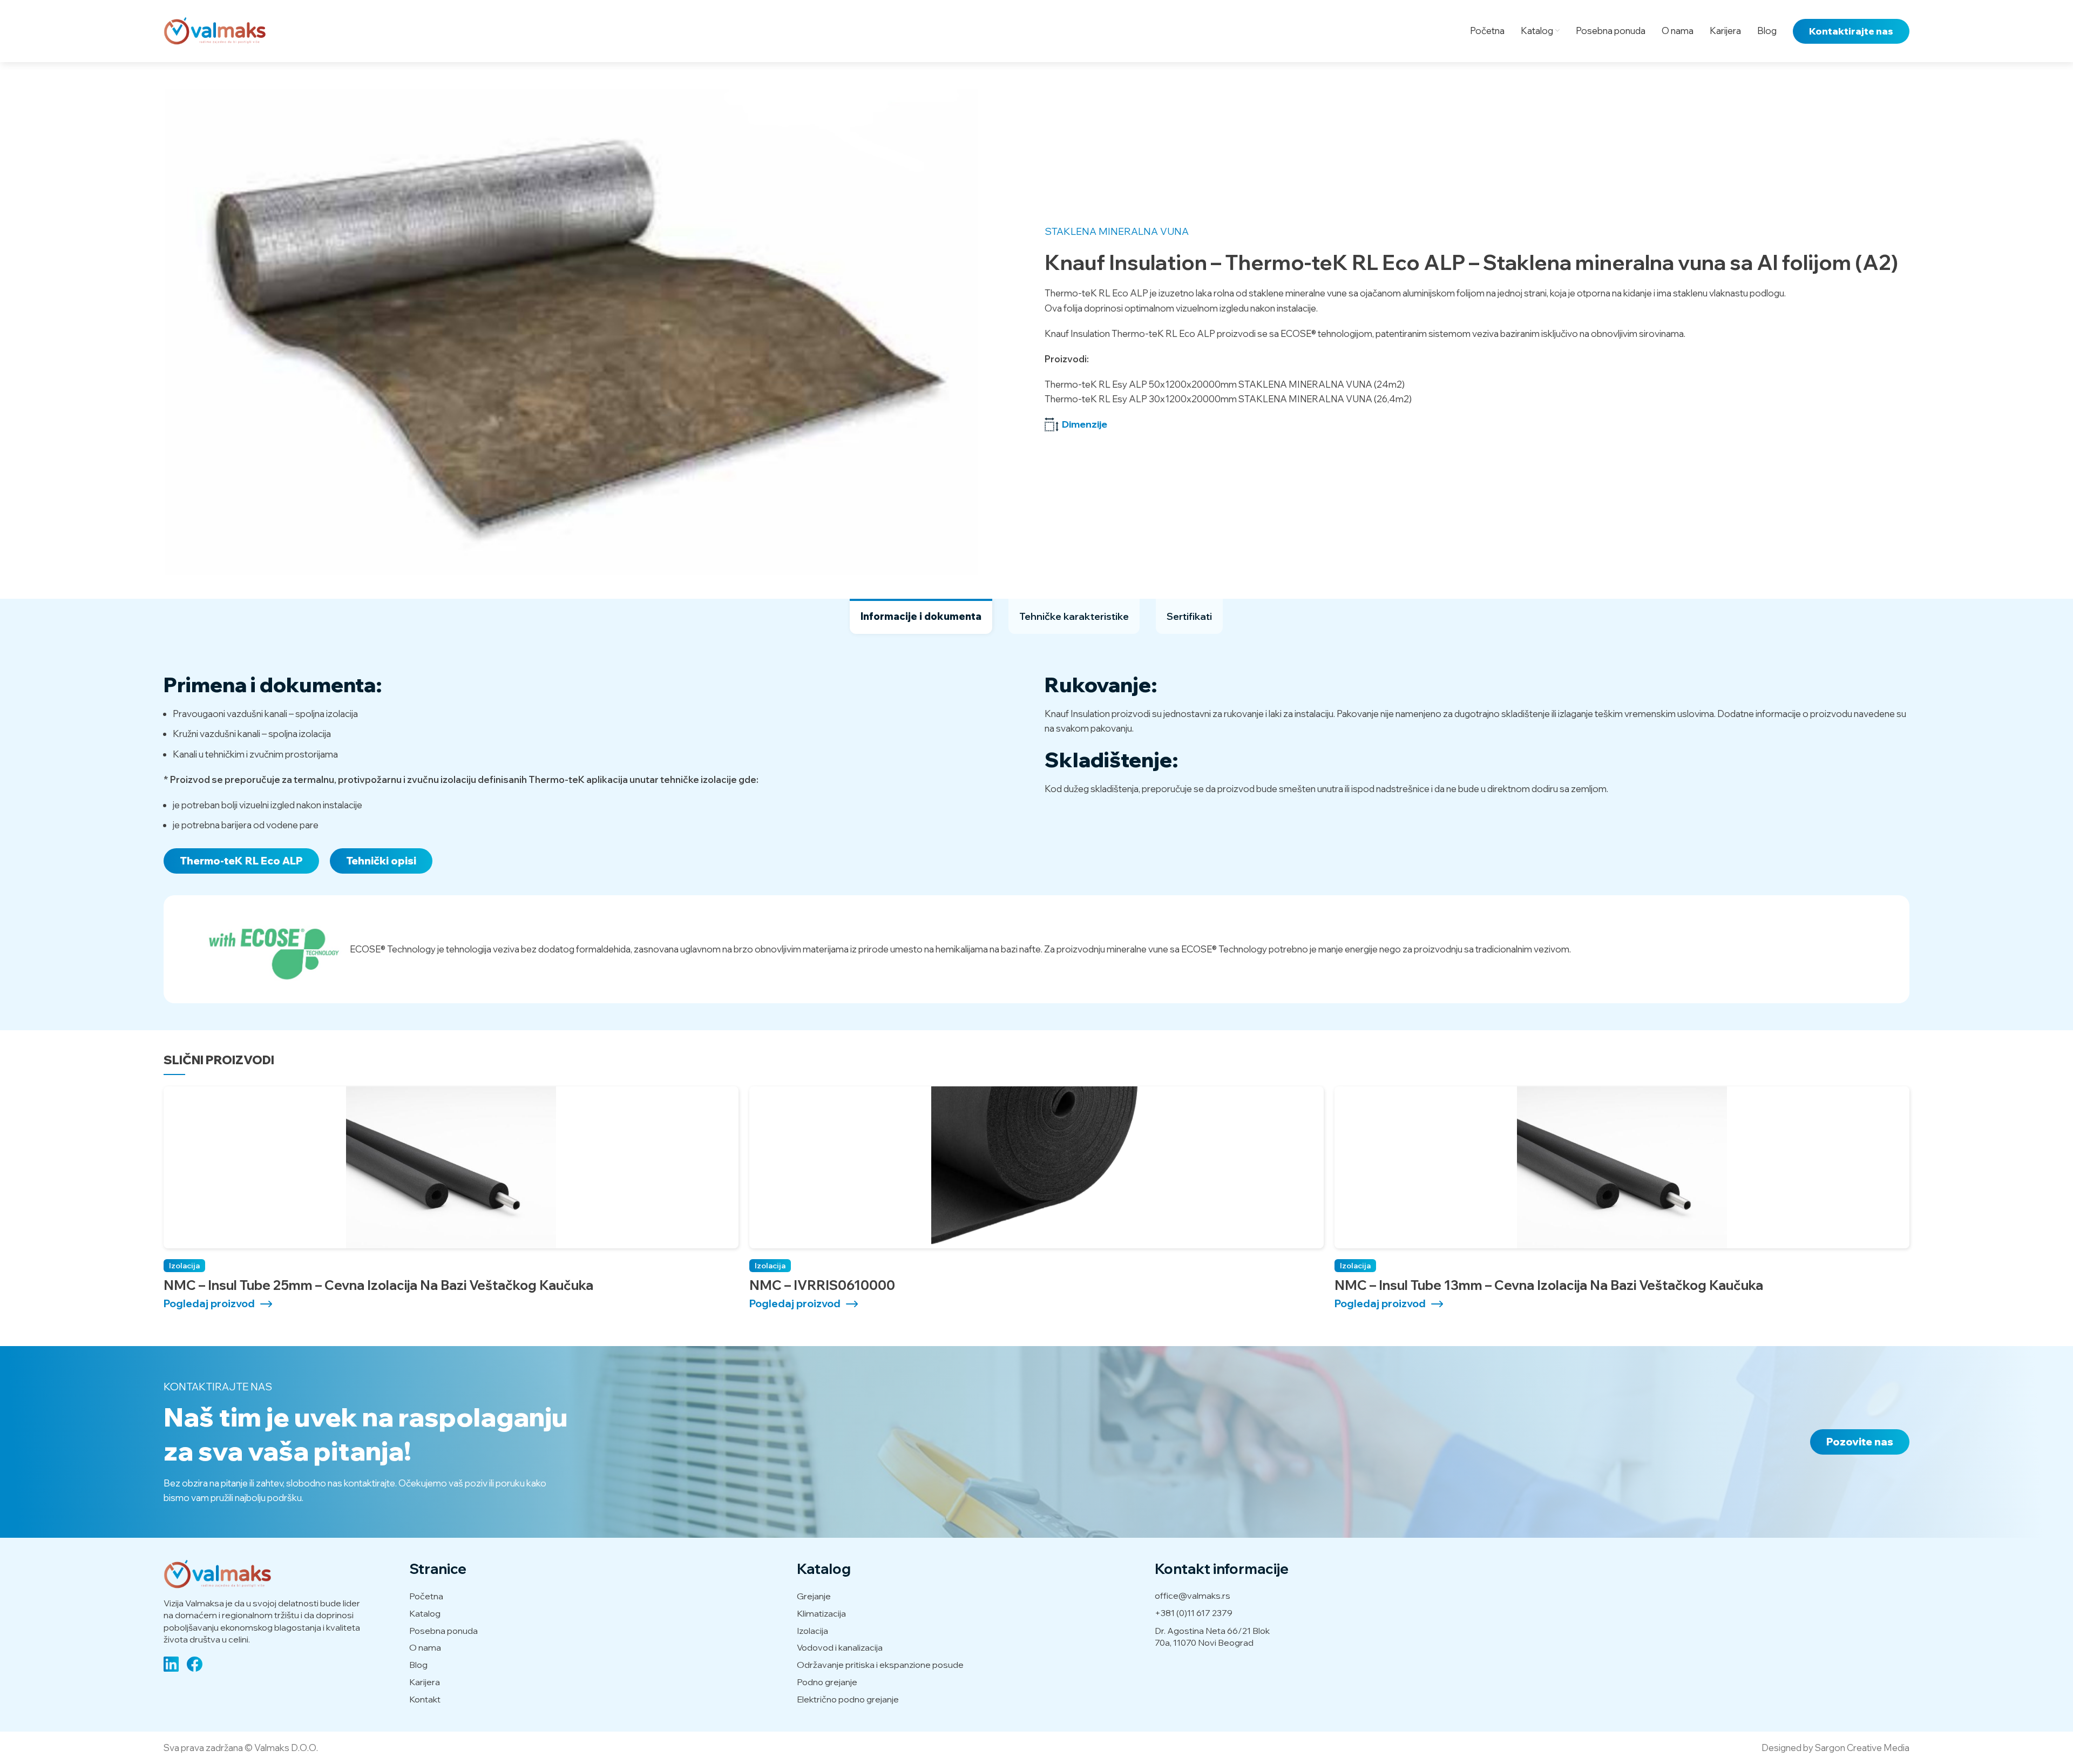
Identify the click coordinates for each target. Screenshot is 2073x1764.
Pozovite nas (1860, 1442)
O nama (425, 1647)
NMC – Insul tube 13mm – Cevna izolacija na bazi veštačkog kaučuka (1549, 1285)
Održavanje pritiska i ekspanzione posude (880, 1665)
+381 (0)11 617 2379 (1194, 1613)
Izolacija (184, 1266)
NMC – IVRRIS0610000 (822, 1285)
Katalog (425, 1613)
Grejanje (814, 1596)
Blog (418, 1665)
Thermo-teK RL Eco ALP (241, 861)
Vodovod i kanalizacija (840, 1647)
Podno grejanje (827, 1682)
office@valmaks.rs (1193, 1596)
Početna (426, 1596)
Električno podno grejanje (848, 1699)
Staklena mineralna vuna (1117, 231)
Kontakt (425, 1699)
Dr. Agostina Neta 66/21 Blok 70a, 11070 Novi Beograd (1212, 1637)
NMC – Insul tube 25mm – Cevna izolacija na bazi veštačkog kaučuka (378, 1285)
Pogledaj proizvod (209, 1304)
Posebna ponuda (443, 1631)
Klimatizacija (821, 1613)
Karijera (425, 1682)
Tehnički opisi (381, 861)
